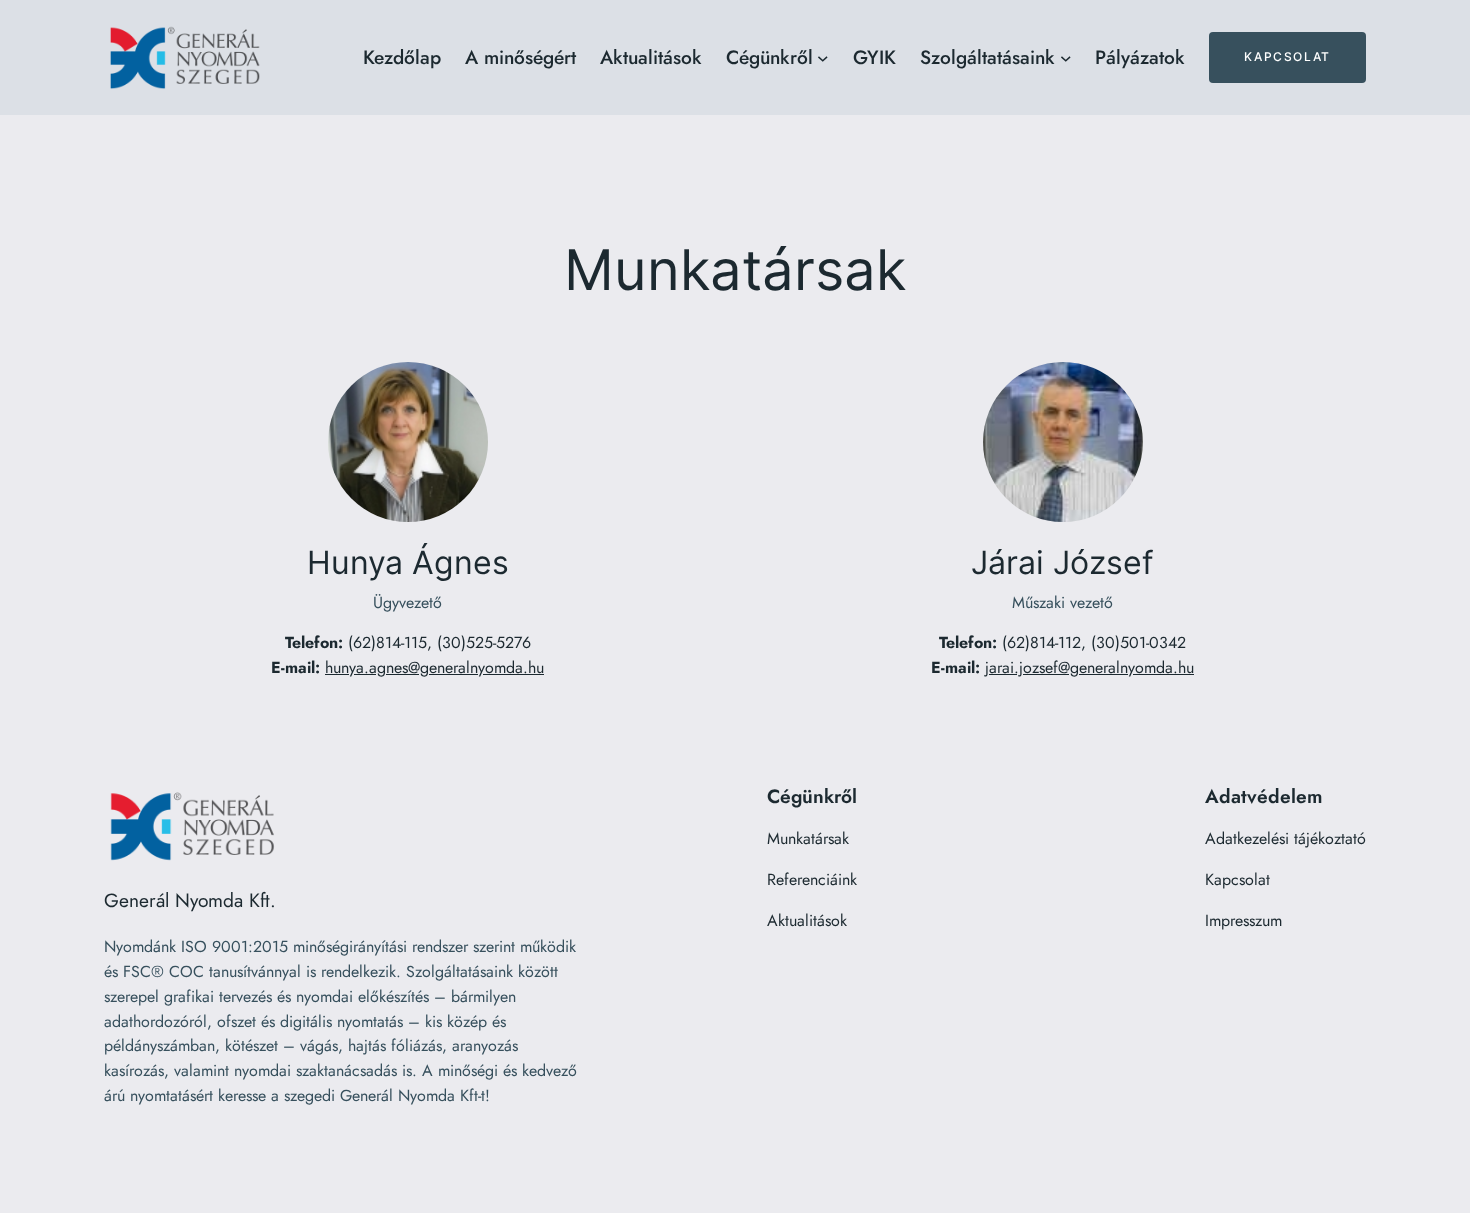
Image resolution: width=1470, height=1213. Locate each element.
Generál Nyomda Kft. (190, 900)
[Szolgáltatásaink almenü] (1066, 58)
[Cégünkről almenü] (823, 58)
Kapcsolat (1287, 56)
